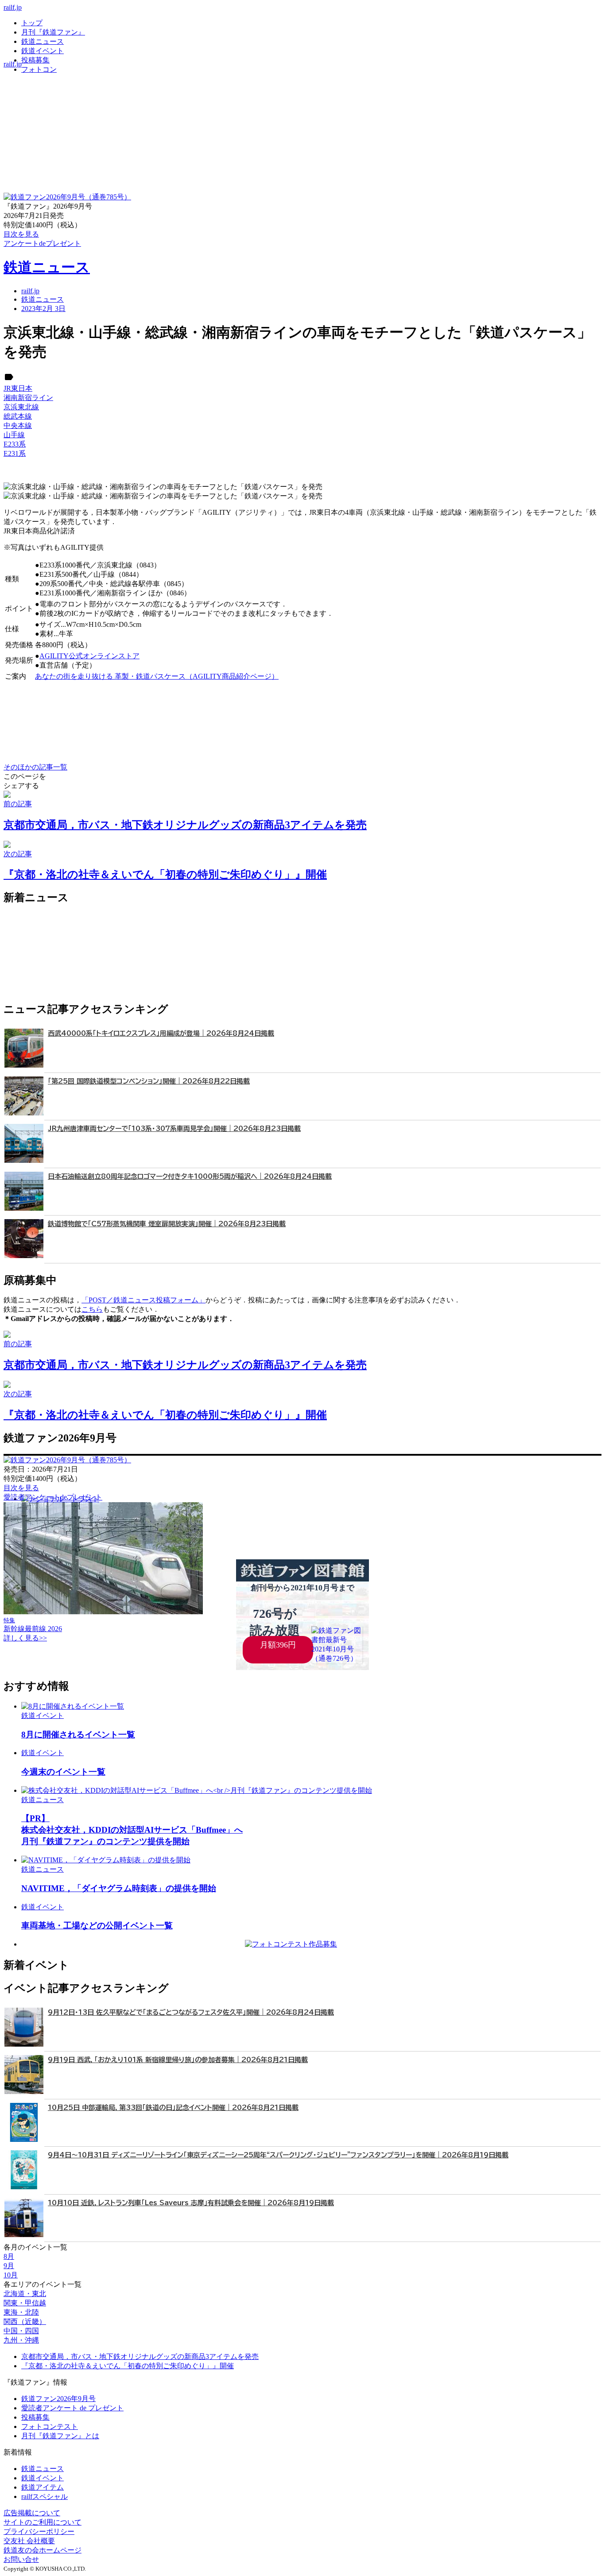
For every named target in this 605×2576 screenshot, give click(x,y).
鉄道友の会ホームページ (43, 2550)
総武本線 (18, 416)
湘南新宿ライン (28, 398)
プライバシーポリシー (39, 2531)
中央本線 (18, 425)
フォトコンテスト (50, 2426)
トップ (32, 23)
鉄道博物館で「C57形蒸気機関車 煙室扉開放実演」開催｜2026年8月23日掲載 (167, 1224)
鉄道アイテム (43, 2487)
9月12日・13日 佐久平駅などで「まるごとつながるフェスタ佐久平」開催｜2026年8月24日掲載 (191, 2012)
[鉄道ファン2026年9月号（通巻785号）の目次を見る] (67, 197)
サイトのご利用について (43, 2522)
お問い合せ (21, 2559)
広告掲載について (32, 2513)
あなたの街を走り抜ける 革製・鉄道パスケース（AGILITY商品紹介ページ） (157, 676)
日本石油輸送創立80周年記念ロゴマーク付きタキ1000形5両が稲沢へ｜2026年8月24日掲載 (190, 1176)
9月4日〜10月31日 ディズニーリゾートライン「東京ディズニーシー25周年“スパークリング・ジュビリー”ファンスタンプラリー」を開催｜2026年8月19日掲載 (278, 2155)
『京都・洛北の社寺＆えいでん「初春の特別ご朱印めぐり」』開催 (128, 2366)
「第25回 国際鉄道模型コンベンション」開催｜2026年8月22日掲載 (149, 1081)
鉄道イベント (43, 51)
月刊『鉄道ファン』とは (60, 2436)
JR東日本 (18, 388)
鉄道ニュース (43, 41)
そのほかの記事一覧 (35, 767)
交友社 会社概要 (29, 2541)
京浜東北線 (21, 407)
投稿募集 (35, 60)
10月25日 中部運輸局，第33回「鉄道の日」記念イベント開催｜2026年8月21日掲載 (173, 2108)
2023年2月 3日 (43, 309)
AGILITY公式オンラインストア (89, 656)
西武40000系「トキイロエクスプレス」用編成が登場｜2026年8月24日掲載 (161, 1033)
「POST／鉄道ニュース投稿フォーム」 (143, 1300)
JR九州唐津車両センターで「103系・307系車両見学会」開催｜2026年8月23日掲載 (174, 1129)
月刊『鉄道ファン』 (53, 32)
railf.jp (13, 7)
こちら (92, 1309)
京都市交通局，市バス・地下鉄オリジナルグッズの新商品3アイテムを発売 (140, 2356)
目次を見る (21, 1488)
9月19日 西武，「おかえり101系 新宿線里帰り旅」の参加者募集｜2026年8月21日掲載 (178, 2060)
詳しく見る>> (25, 1638)
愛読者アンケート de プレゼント (72, 2408)
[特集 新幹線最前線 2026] (103, 1612)
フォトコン (39, 69)
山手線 (14, 435)
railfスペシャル (45, 2496)
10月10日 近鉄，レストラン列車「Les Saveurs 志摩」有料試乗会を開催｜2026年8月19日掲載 (191, 2203)
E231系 (15, 453)
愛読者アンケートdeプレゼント (53, 1497)
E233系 (15, 444)
